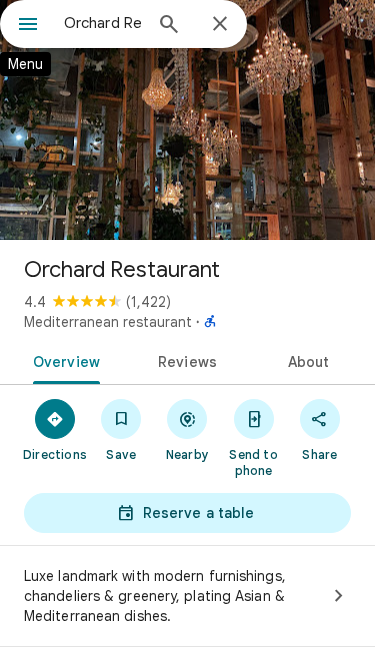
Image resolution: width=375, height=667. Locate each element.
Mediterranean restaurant (108, 322)
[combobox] (102, 23)
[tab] (63, 360)
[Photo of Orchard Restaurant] (187, 120)
